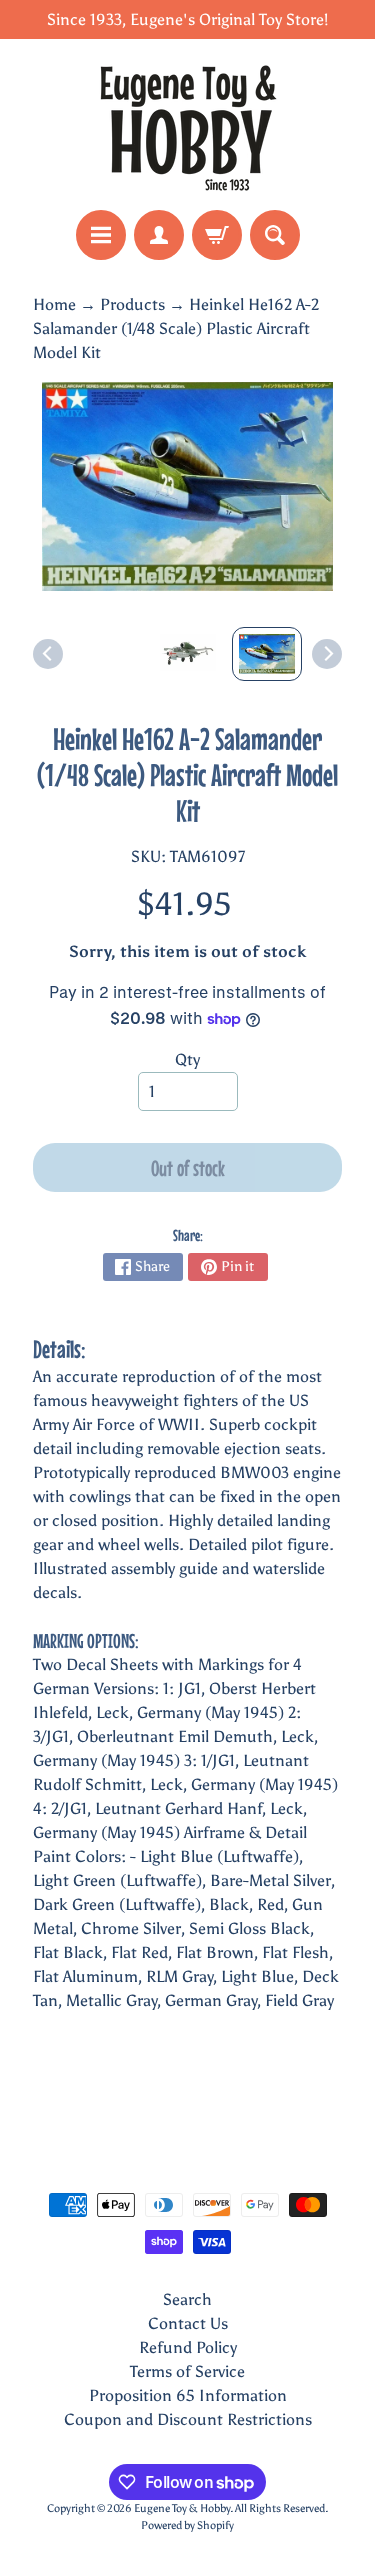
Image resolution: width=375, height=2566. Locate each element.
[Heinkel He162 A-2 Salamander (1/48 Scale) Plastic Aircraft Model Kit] (267, 654)
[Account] (159, 235)
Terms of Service (187, 2371)
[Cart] (217, 235)
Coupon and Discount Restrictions (188, 2419)
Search (187, 2299)
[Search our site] (275, 235)
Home (54, 304)
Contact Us (188, 2323)
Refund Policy (188, 2347)
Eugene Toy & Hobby (182, 2508)
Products (132, 304)
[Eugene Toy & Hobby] (188, 124)
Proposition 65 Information (188, 2395)
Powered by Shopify (187, 2525)
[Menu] (101, 235)
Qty (187, 1059)
